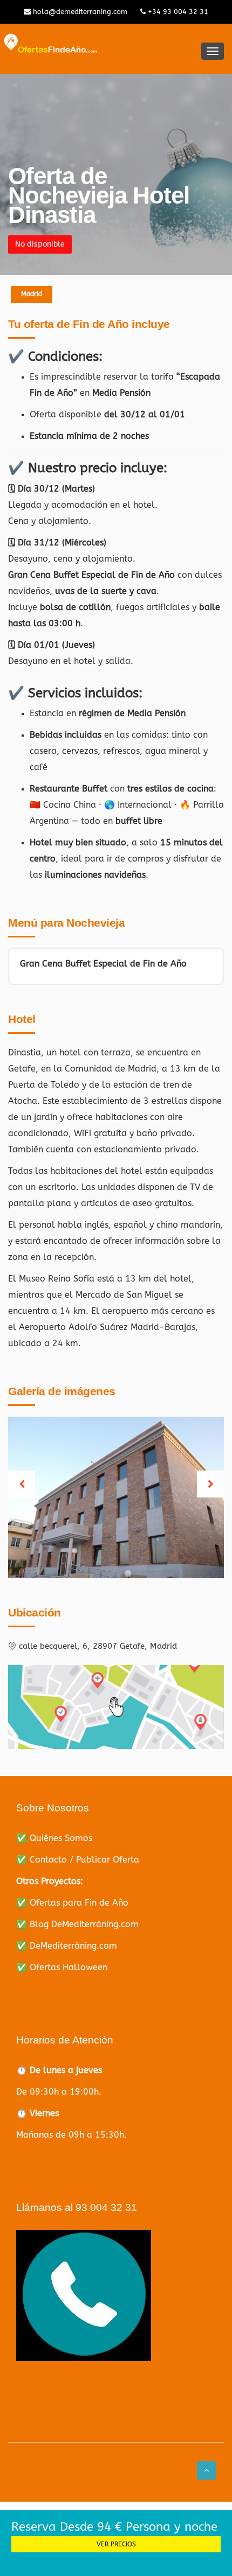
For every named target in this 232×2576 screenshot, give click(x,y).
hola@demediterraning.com (79, 12)
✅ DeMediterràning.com (67, 1946)
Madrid (32, 294)
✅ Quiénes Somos (54, 1838)
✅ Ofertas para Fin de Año (72, 1903)
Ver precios (116, 2544)
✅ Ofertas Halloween (62, 1967)
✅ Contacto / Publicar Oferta (78, 1860)
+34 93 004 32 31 (177, 12)
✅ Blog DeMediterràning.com (77, 1924)
